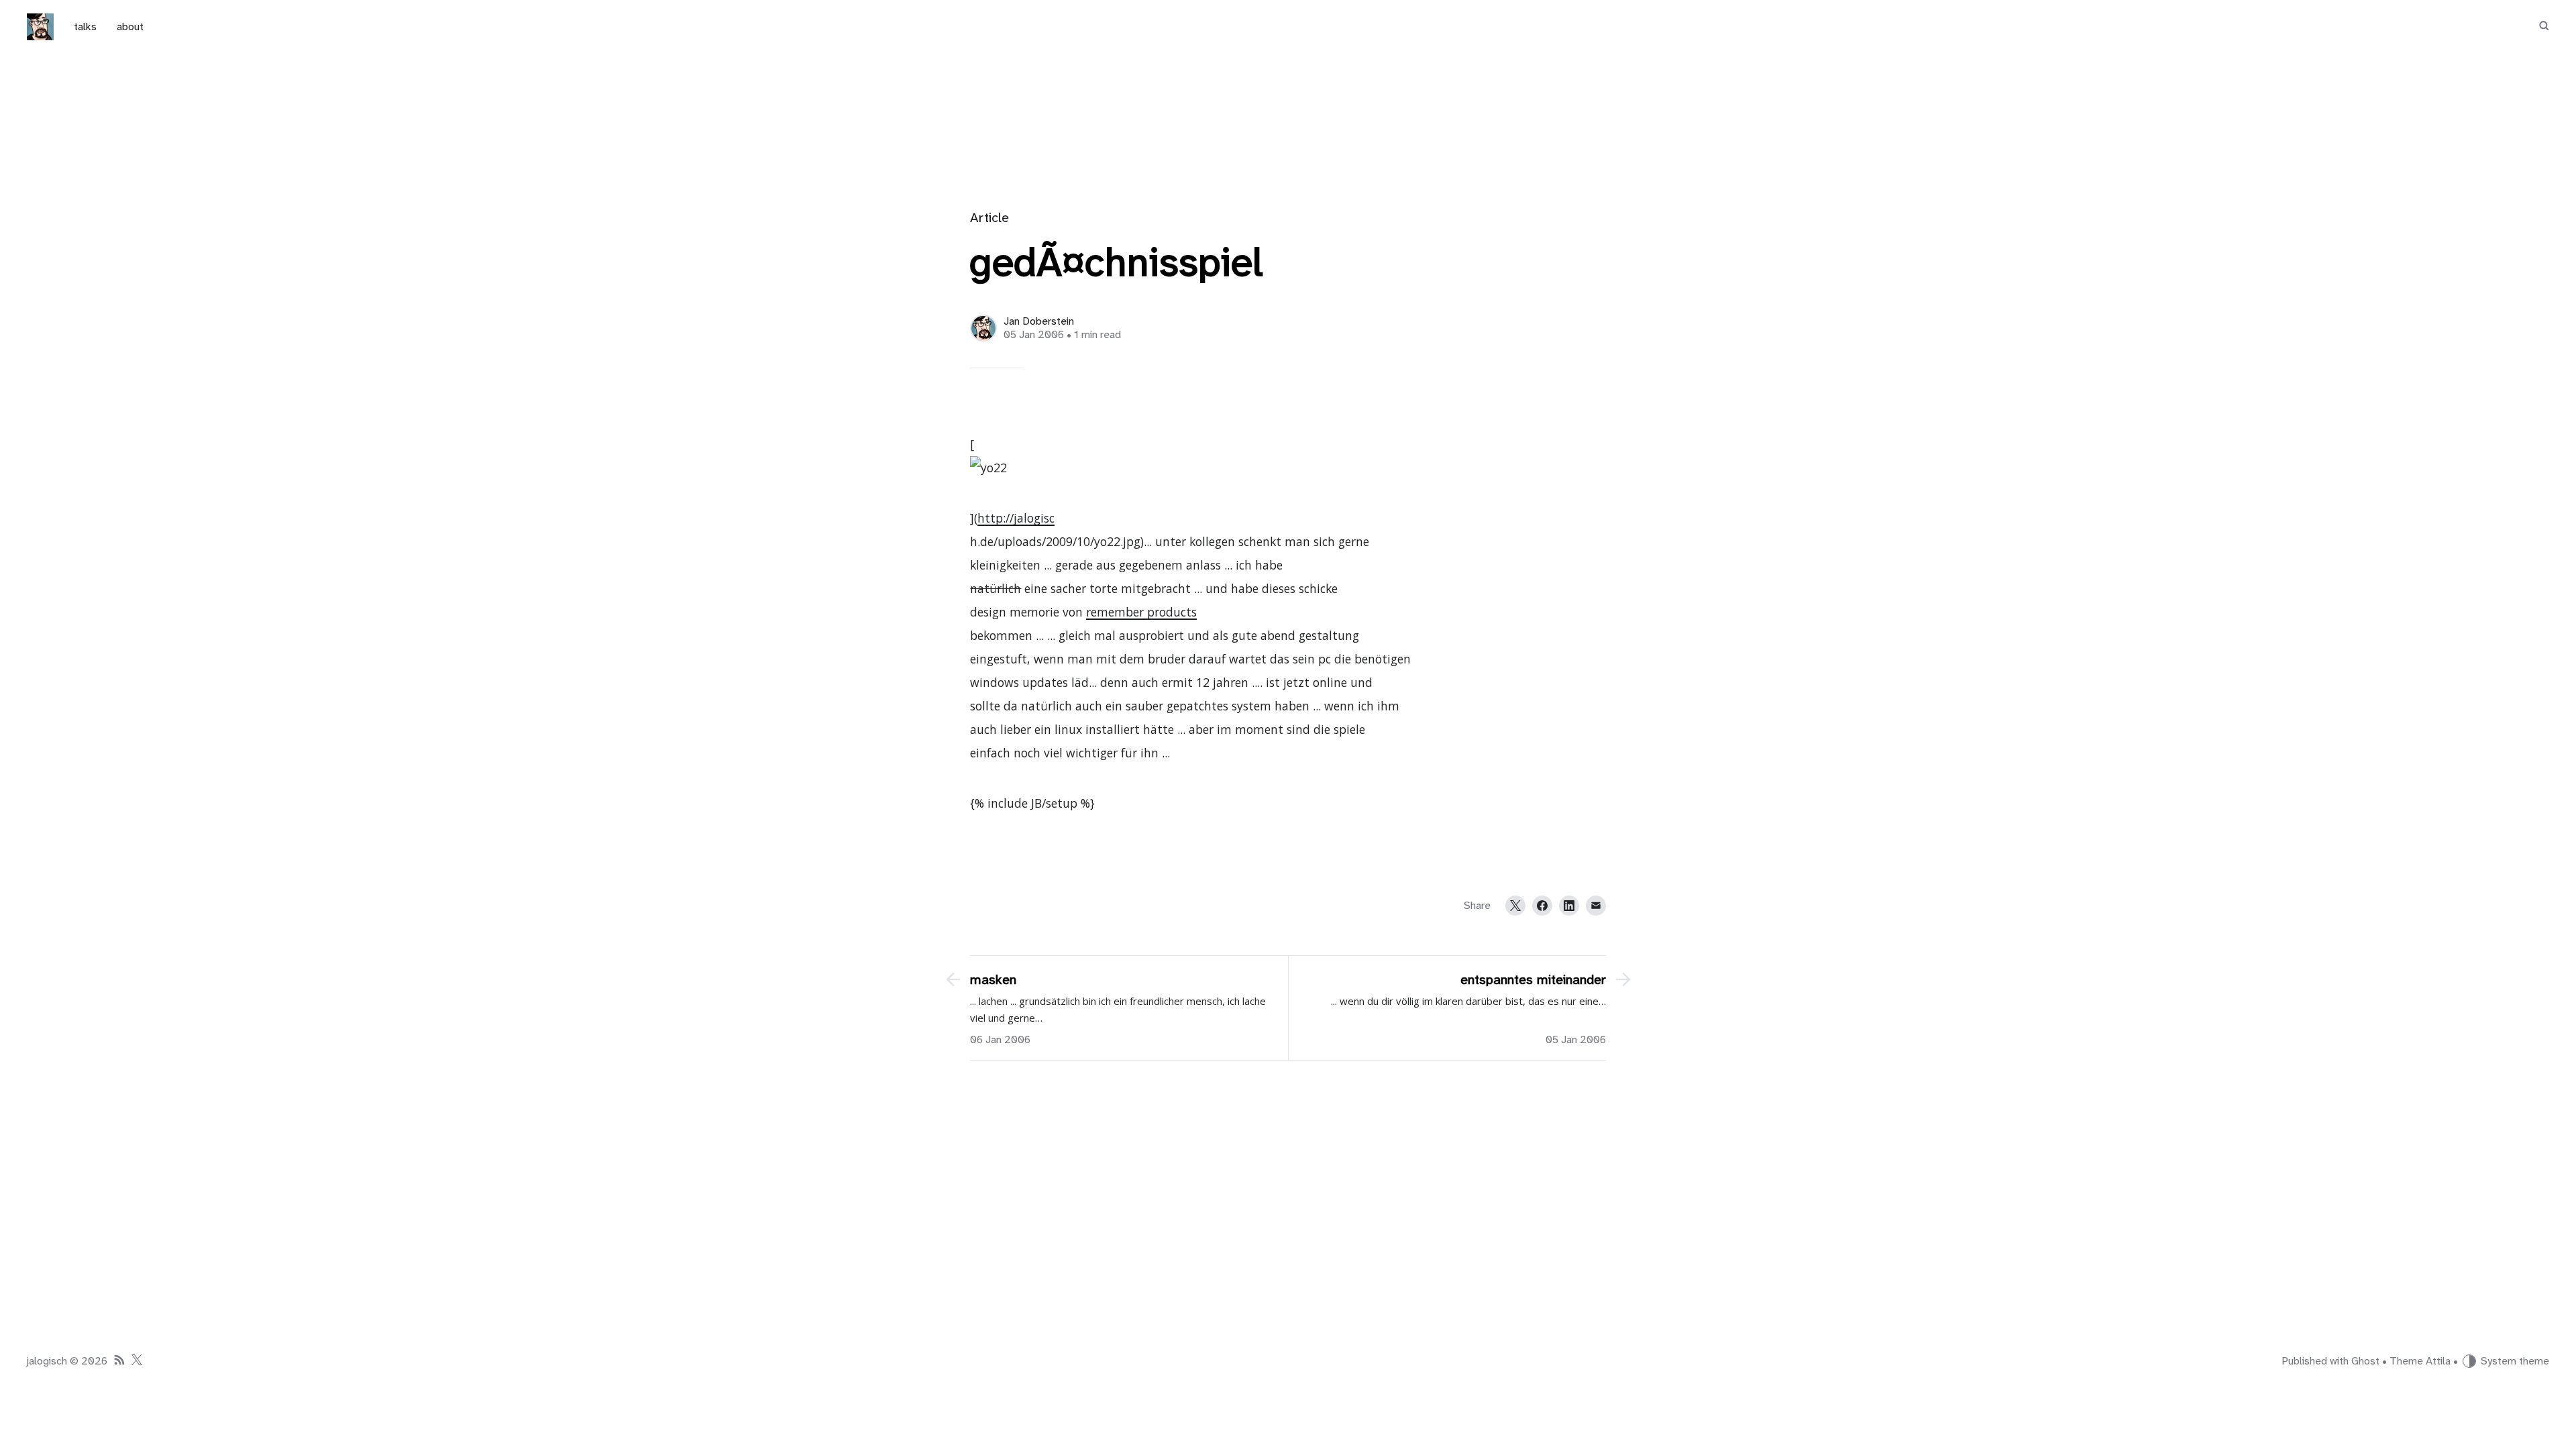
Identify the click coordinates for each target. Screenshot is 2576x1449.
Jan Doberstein (1039, 321)
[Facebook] (1542, 906)
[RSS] (119, 1361)
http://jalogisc (1016, 518)
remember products (1141, 612)
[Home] (40, 27)
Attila (2438, 1361)
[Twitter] (1515, 906)
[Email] (1596, 906)
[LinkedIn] (1569, 906)
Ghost (2365, 1361)
